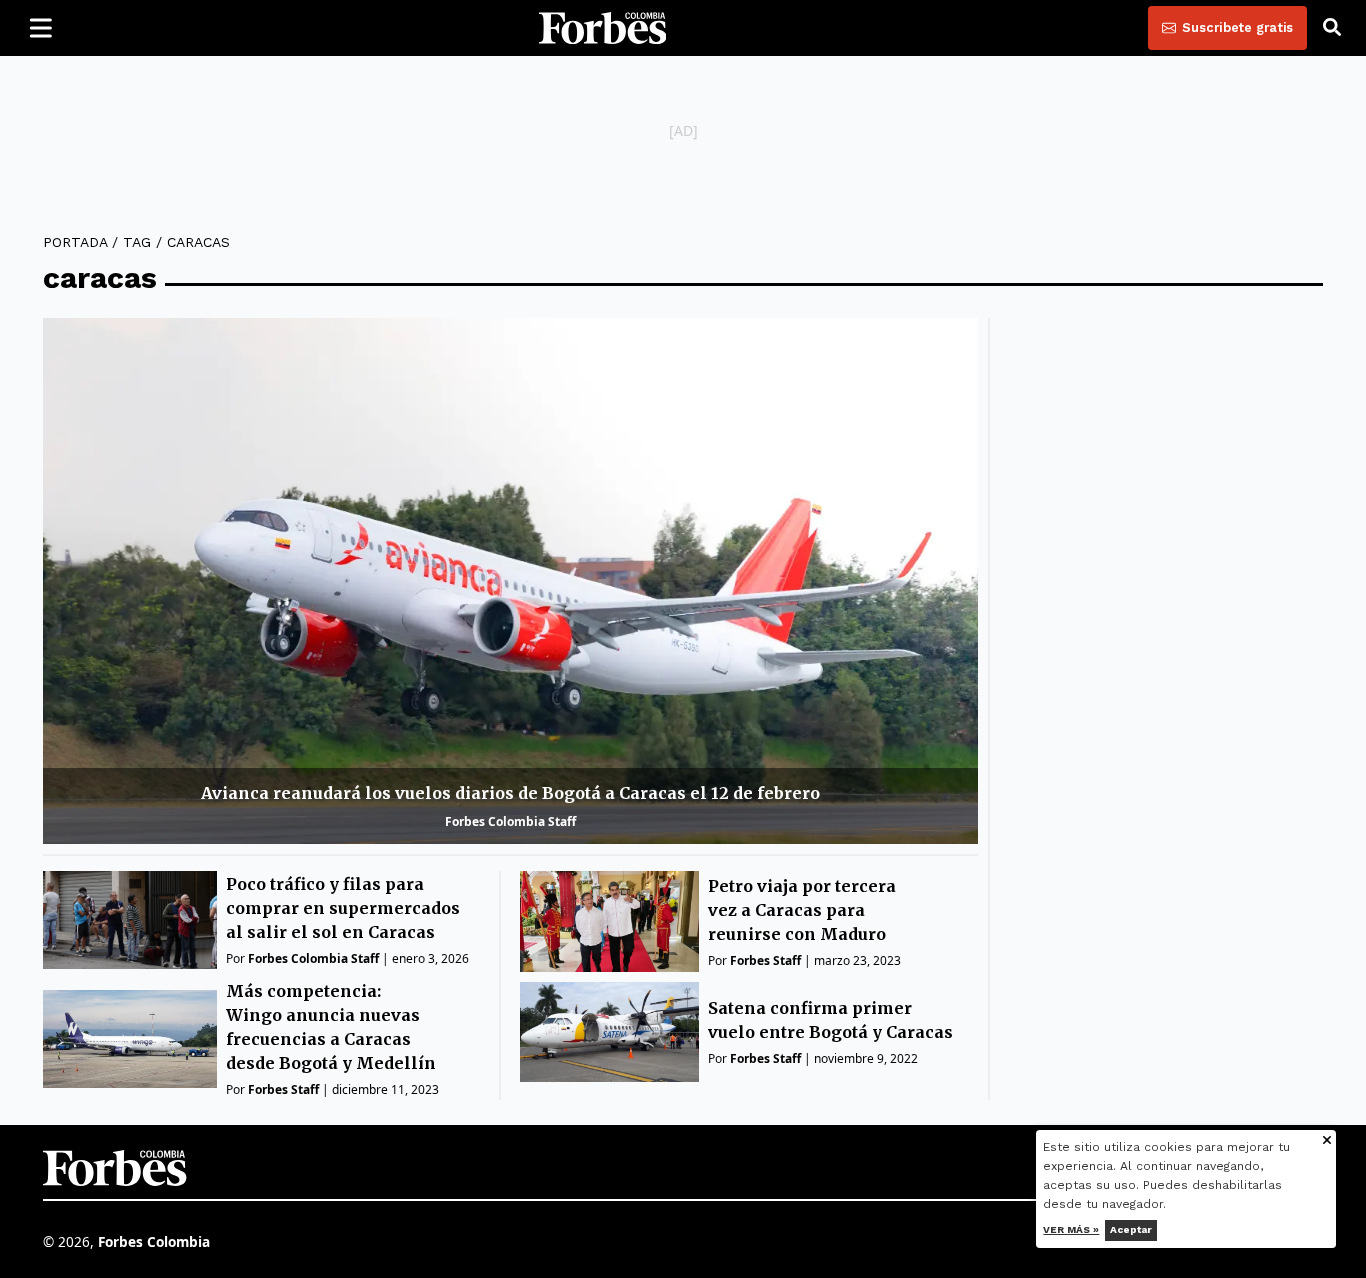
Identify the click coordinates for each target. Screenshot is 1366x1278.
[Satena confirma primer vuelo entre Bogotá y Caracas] (609, 1032)
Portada (75, 242)
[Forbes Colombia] (603, 28)
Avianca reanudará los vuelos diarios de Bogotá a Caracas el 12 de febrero (510, 793)
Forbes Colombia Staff (510, 821)
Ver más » (1072, 1229)
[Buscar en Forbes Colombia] (1332, 28)
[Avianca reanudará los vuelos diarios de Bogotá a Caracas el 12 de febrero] (510, 581)
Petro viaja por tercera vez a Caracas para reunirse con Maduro (802, 910)
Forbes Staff (283, 1089)
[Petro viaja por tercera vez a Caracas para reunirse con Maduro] (609, 921)
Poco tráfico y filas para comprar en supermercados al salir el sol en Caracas (343, 908)
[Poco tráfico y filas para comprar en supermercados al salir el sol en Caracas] (130, 920)
